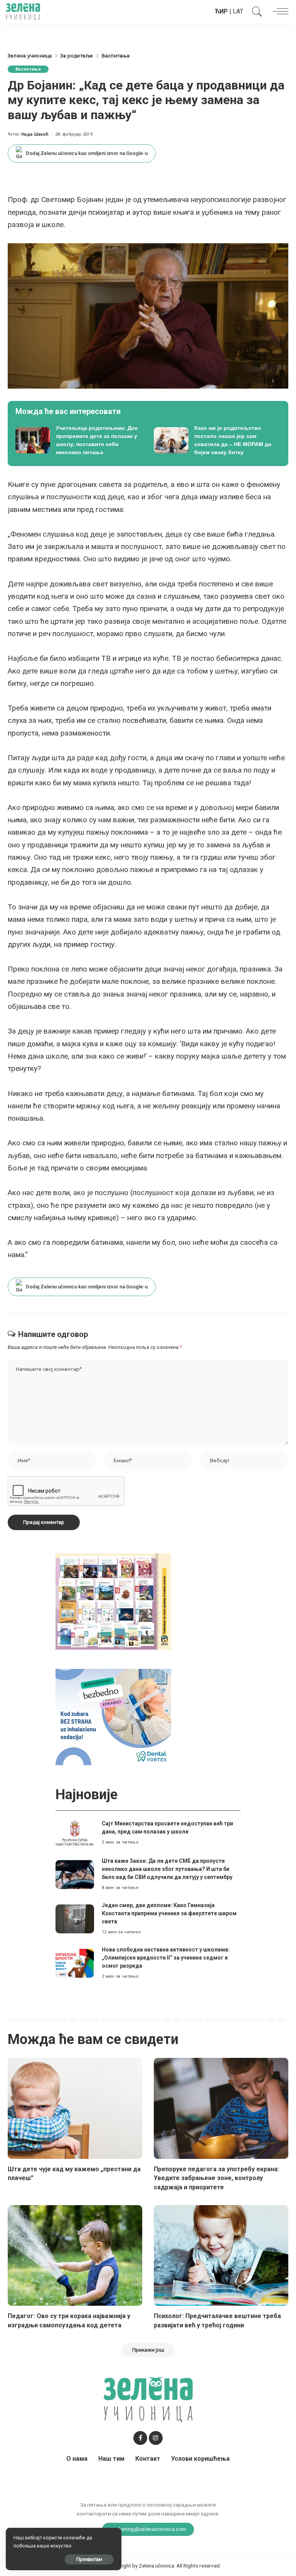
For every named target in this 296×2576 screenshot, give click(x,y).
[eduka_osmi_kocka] (113, 1601)
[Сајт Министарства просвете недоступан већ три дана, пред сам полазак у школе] (75, 1833)
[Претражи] (255, 12)
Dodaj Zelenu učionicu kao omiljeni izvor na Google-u (87, 153)
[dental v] (113, 1716)
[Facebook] (140, 2438)
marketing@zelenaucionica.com (148, 2529)
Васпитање (28, 69)
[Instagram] (156, 2438)
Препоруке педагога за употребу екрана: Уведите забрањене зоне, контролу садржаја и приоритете (216, 2178)
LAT (238, 11)
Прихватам (89, 2559)
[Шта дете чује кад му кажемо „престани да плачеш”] (75, 2108)
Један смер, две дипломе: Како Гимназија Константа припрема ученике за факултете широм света (169, 1913)
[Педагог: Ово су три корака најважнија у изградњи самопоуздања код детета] (75, 2256)
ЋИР (221, 11)
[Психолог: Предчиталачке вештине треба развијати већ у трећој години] (221, 2256)
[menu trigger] (279, 12)
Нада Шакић (35, 134)
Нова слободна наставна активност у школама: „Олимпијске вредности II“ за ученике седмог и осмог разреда (166, 1958)
